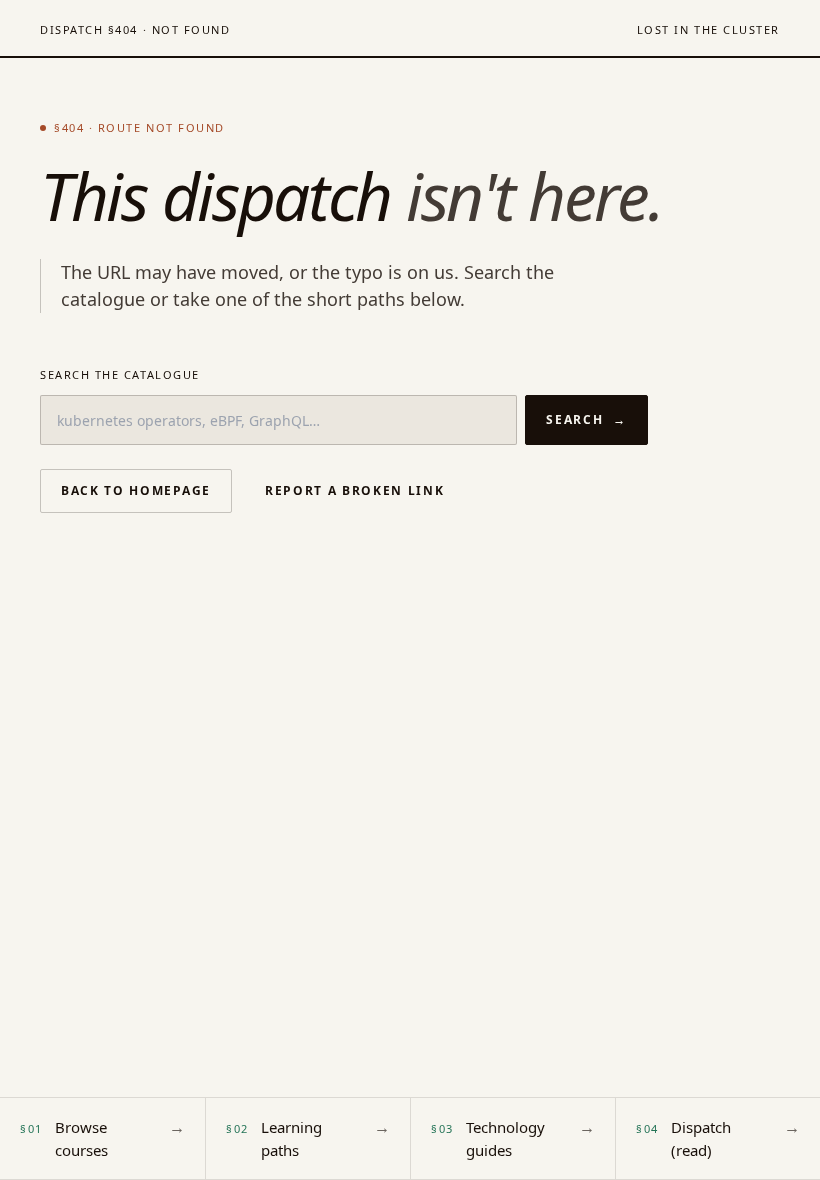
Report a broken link (355, 490)
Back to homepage (136, 490)
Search (586, 419)
